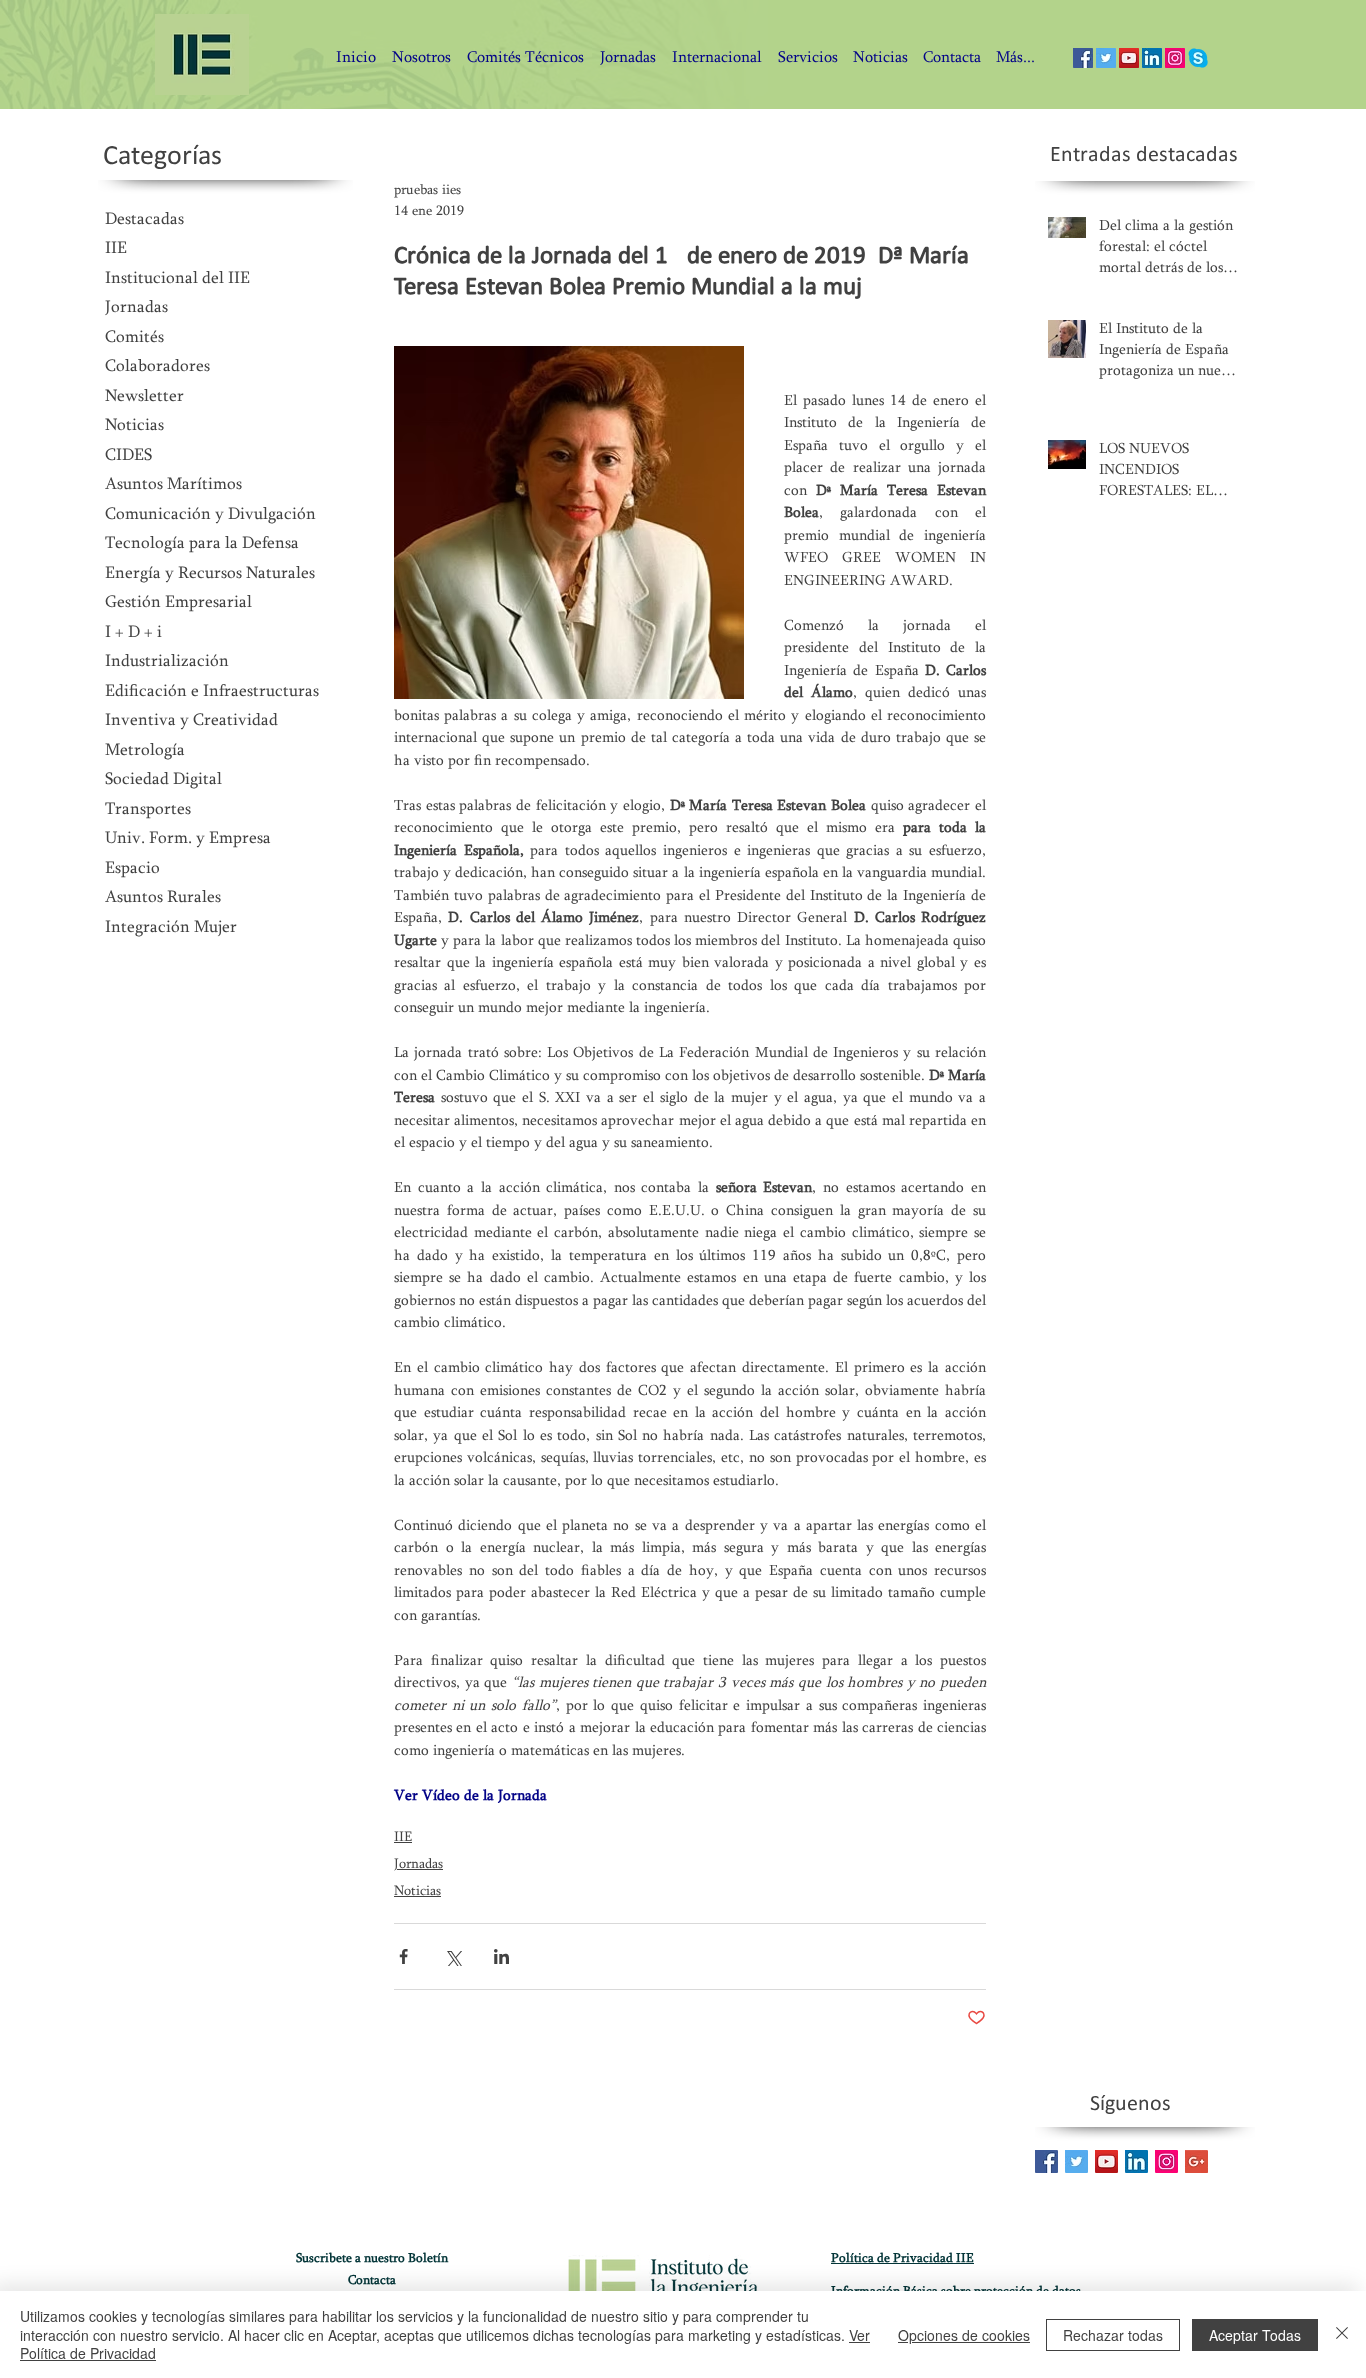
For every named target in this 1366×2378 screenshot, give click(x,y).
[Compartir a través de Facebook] (403, 1956)
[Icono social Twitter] (1106, 58)
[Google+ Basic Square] (1196, 2161)
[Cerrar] (1342, 2334)
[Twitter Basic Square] (1076, 2161)
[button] (951, 58)
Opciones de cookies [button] (964, 2335)
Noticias (417, 1892)
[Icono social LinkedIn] (1152, 58)
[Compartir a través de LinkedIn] (501, 1956)
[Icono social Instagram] (1175, 58)
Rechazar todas (1113, 2335)
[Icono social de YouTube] (1129, 58)
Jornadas (418, 1865)
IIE (403, 1838)
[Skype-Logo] (1198, 58)
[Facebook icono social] (1083, 58)
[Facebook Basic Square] (1046, 2161)
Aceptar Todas (1255, 2335)
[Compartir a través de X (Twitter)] (452, 1956)
